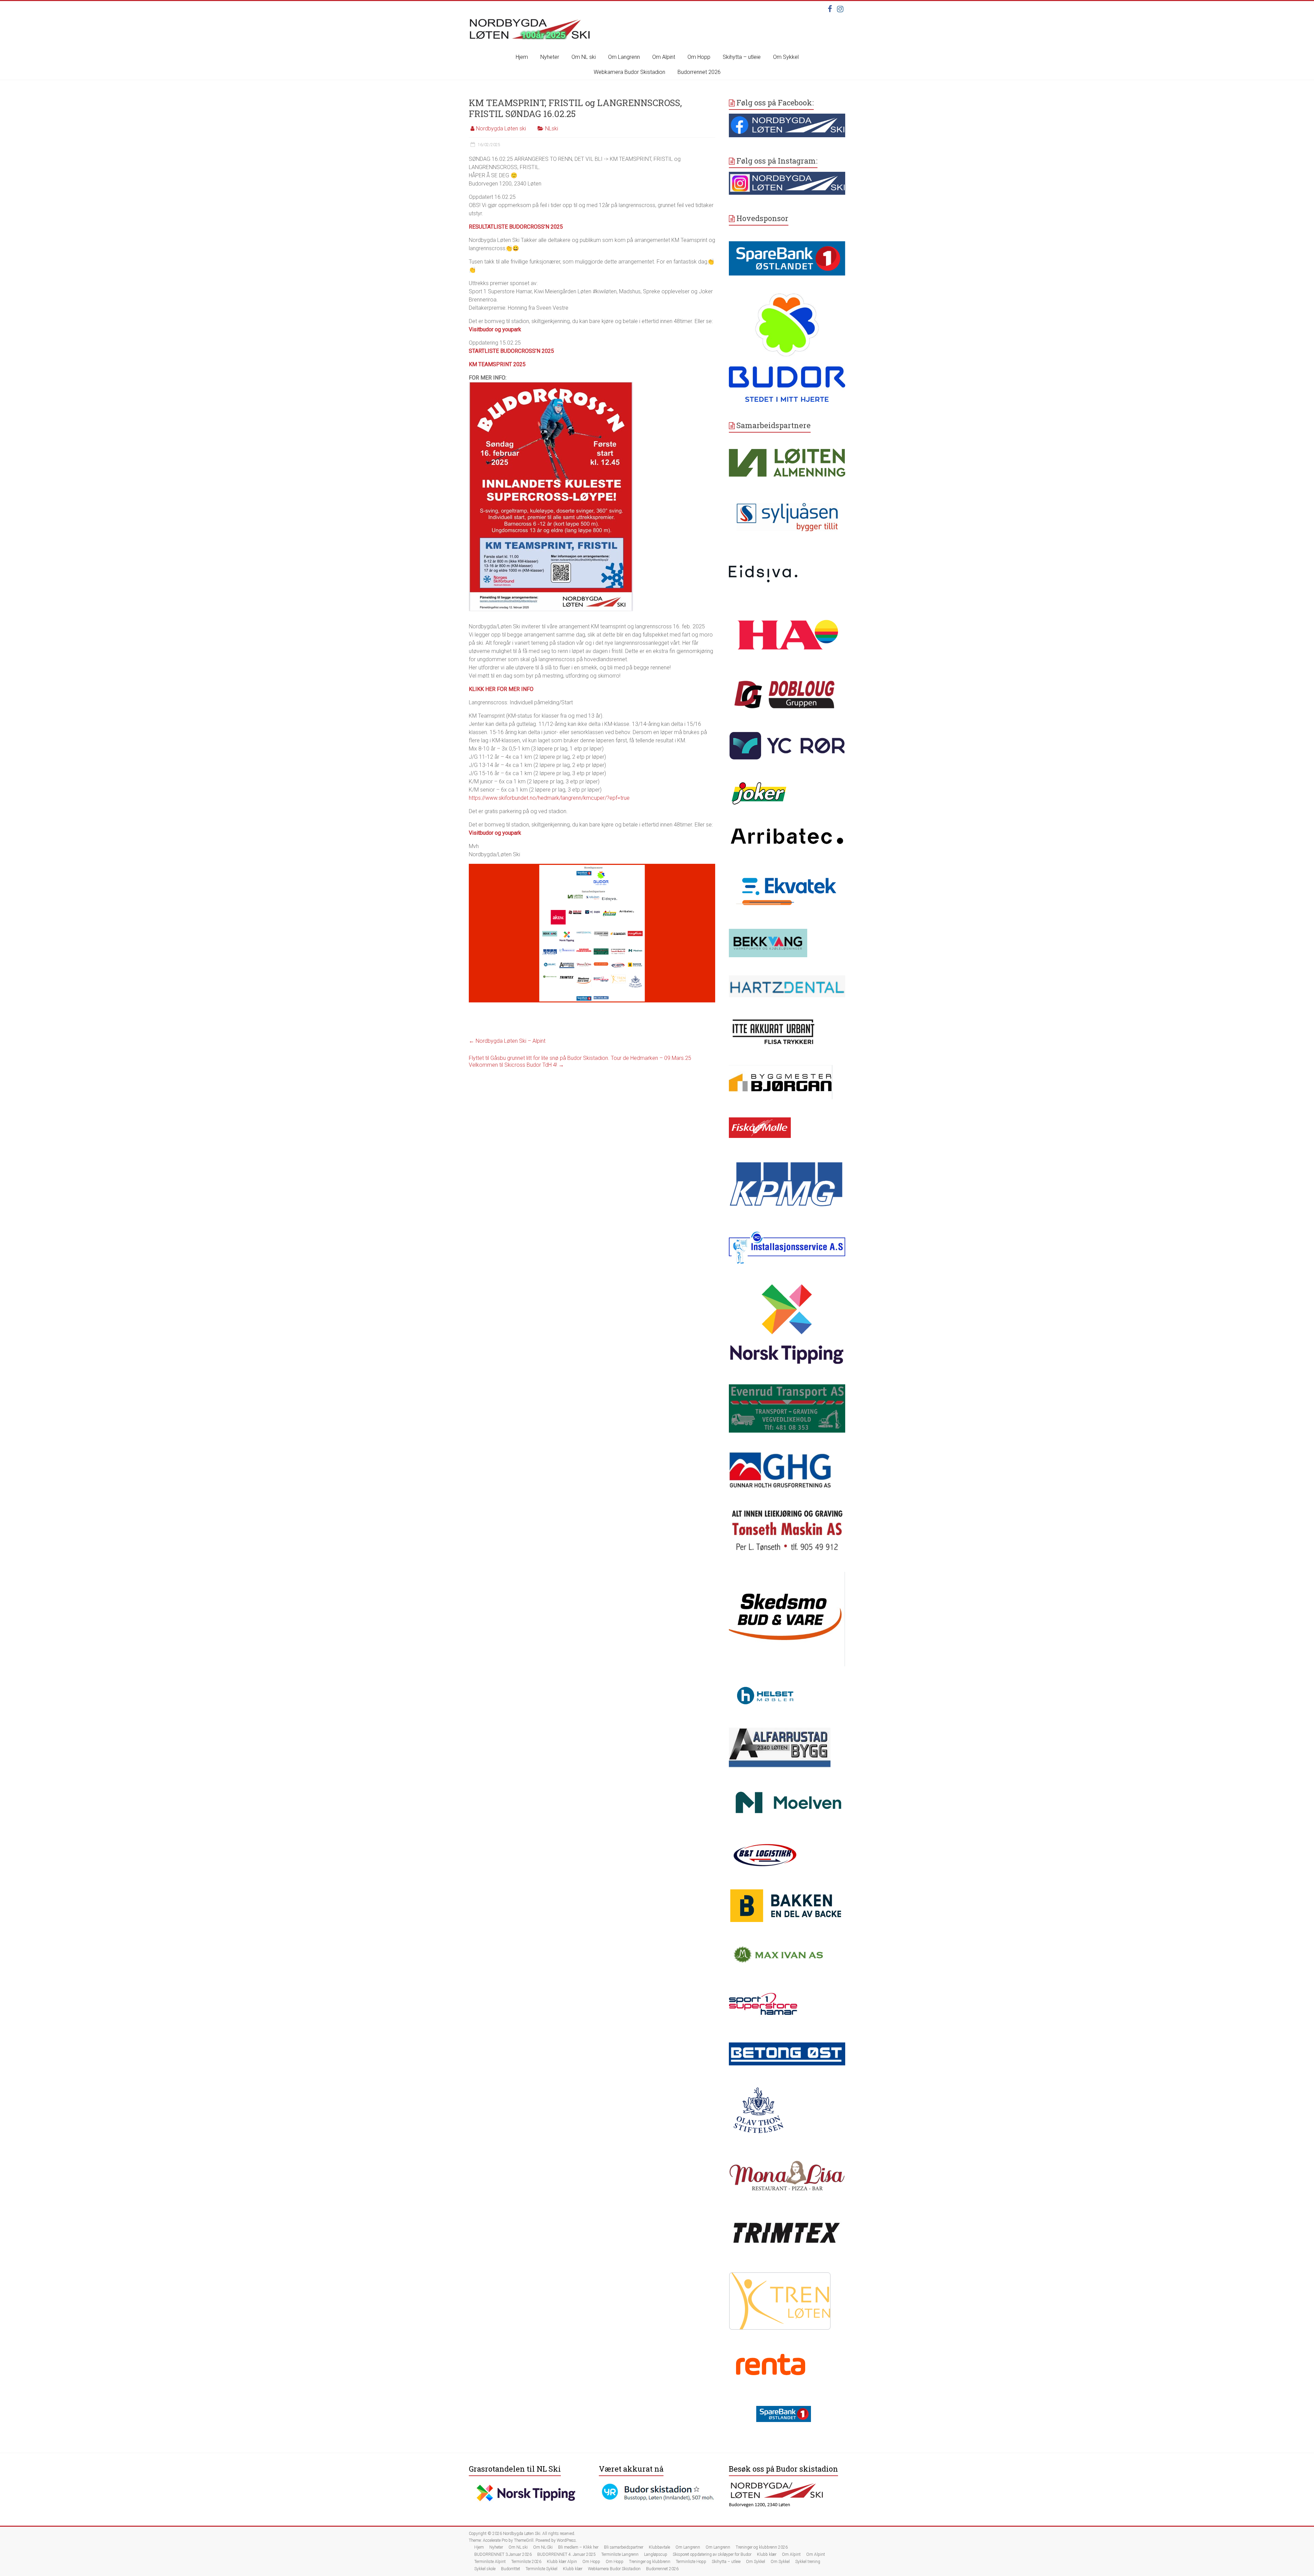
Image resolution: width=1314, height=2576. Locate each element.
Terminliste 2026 (526, 2562)
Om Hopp (699, 57)
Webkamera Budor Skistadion (629, 72)
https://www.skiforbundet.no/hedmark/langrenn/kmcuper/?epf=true (549, 798)
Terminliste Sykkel (542, 2569)
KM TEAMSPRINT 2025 (497, 364)
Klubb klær (767, 2554)
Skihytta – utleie (742, 57)
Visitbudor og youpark (495, 329)
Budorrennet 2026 (699, 72)
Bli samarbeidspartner (624, 2547)
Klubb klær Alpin (562, 2562)
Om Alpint (664, 57)
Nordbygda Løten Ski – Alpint (507, 1041)
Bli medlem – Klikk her (578, 2547)
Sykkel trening (808, 2562)
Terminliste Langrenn (620, 2554)
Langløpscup (656, 2554)
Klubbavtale (659, 2547)
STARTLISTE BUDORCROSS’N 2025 (511, 351)
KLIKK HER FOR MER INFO (501, 689)
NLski (552, 129)
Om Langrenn (624, 57)
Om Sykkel (786, 57)
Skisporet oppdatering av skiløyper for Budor (712, 2554)
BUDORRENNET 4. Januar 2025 (566, 2554)
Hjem (522, 57)
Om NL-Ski (543, 2547)
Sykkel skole (485, 2569)
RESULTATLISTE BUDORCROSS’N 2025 (516, 227)
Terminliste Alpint (490, 2562)
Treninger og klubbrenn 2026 (762, 2547)
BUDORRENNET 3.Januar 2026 (503, 2554)
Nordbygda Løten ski (501, 129)
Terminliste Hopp (691, 2562)
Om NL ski (584, 57)
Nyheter (550, 57)
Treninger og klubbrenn (650, 2562)
